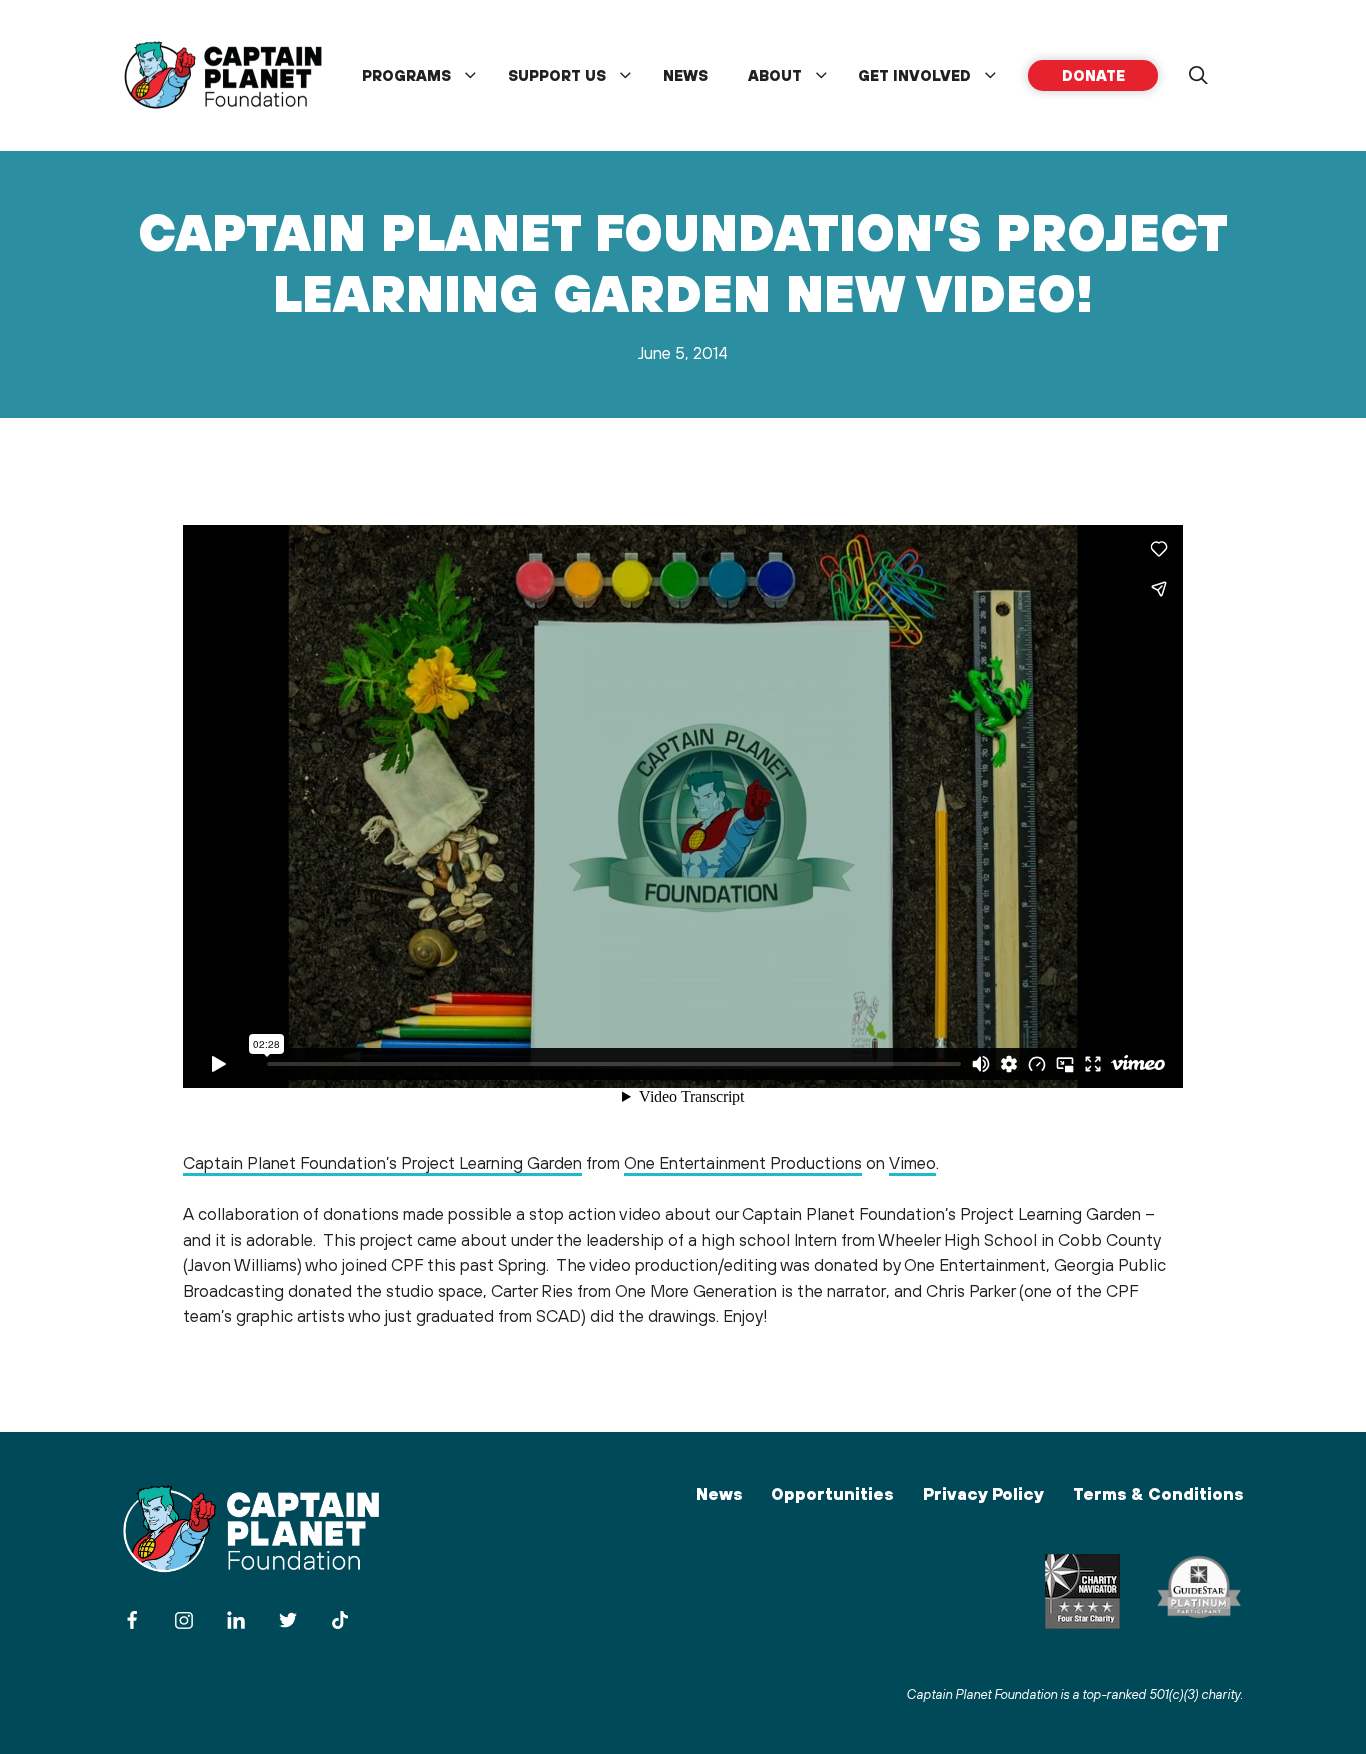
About (775, 75)
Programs (406, 75)
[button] (1198, 76)
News (685, 75)
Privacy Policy (983, 1494)
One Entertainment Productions (743, 1163)
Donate (1093, 75)
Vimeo (912, 1163)
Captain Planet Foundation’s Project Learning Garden (382, 1163)
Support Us (557, 75)
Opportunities (832, 1494)
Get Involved (914, 75)
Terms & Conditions (1158, 1494)
